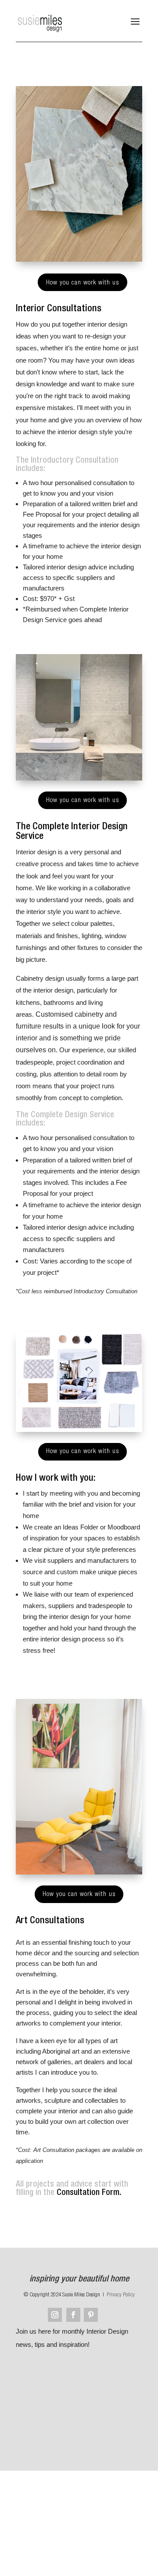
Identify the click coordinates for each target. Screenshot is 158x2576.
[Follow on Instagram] (55, 2315)
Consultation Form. (89, 2193)
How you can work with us (83, 283)
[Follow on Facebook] (73, 2315)
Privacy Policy (121, 2295)
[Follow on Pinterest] (91, 2315)
